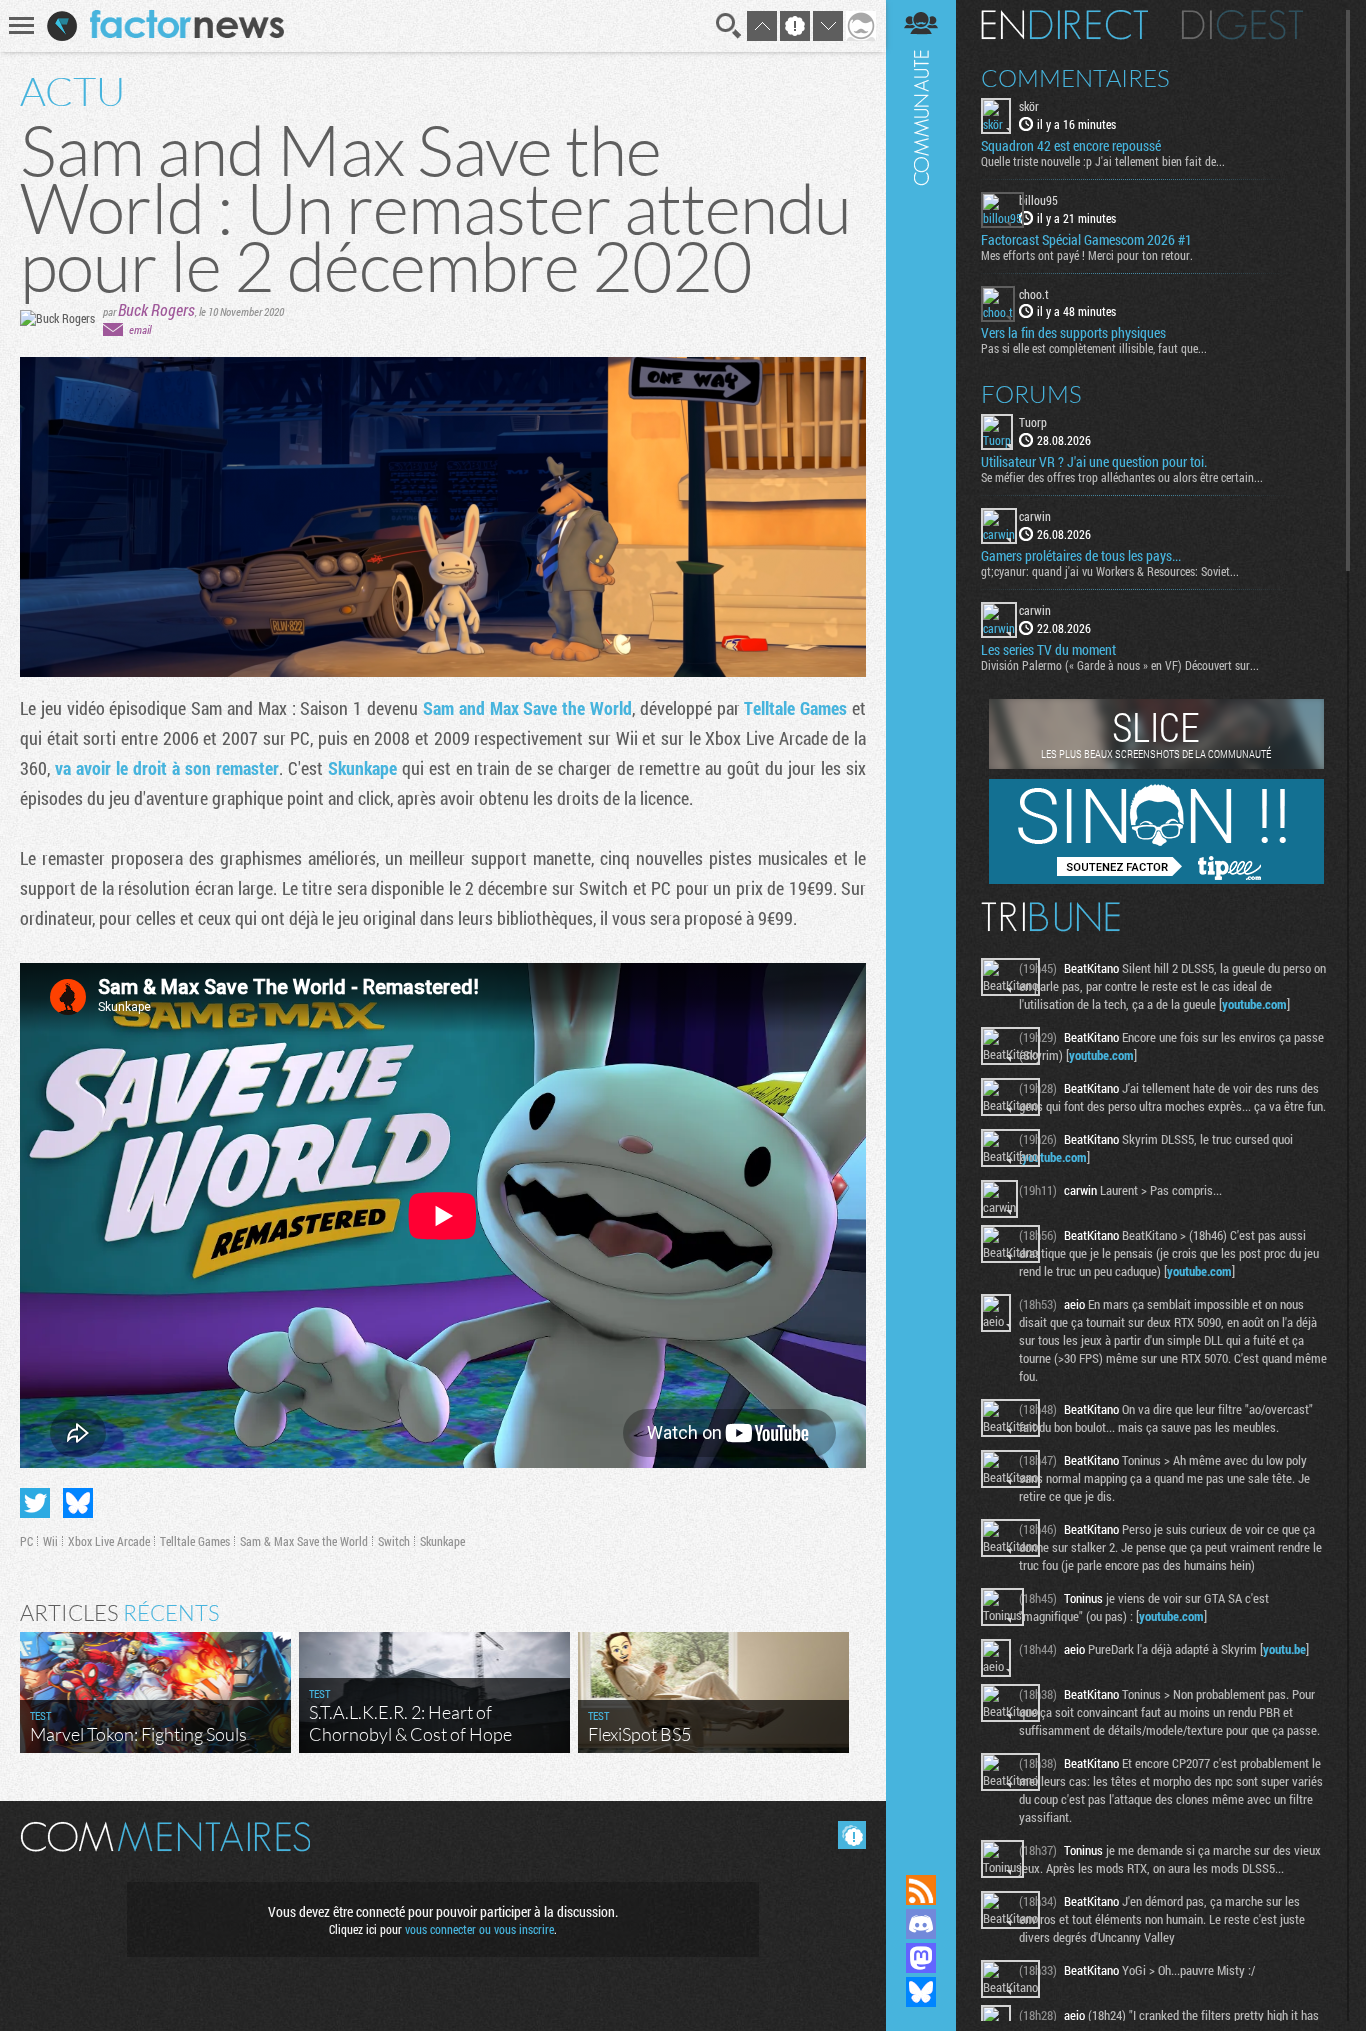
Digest (1242, 25)
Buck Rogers (156, 309)
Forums (1031, 394)
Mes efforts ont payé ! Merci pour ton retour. (1087, 255)
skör (1029, 106)
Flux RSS (921, 1890)
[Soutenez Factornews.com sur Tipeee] (1156, 879)
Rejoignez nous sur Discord (921, 1924)
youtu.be (1284, 1649)
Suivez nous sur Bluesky (921, 1992)
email (140, 329)
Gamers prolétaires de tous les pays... (1081, 556)
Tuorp (1033, 422)
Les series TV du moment (1048, 650)
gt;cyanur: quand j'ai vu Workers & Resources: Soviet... (1110, 571)
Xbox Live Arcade (109, 1541)
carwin (1035, 516)
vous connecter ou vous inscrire (479, 1929)
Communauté (921, 918)
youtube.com (1254, 1004)
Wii (50, 1541)
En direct (1064, 25)
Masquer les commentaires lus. (852, 1835)
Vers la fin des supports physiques (1073, 333)
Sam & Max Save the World (304, 1541)
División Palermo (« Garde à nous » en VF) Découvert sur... (1120, 665)
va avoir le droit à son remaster (167, 768)
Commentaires (1075, 78)
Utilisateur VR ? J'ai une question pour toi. (1094, 462)
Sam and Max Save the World (527, 708)
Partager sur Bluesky (78, 1503)
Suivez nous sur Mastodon (921, 1958)
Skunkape (362, 768)
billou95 (1038, 200)
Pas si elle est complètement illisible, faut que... (1094, 348)
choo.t (1034, 294)
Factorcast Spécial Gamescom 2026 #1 (1086, 240)
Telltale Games (795, 708)
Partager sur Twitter (35, 1503)
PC (26, 1541)
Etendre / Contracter (921, 1856)
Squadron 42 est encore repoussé (1071, 146)
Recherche (729, 26)
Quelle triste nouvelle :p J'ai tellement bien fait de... (1103, 161)
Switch (394, 1541)
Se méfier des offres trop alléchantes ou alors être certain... (1122, 477)
